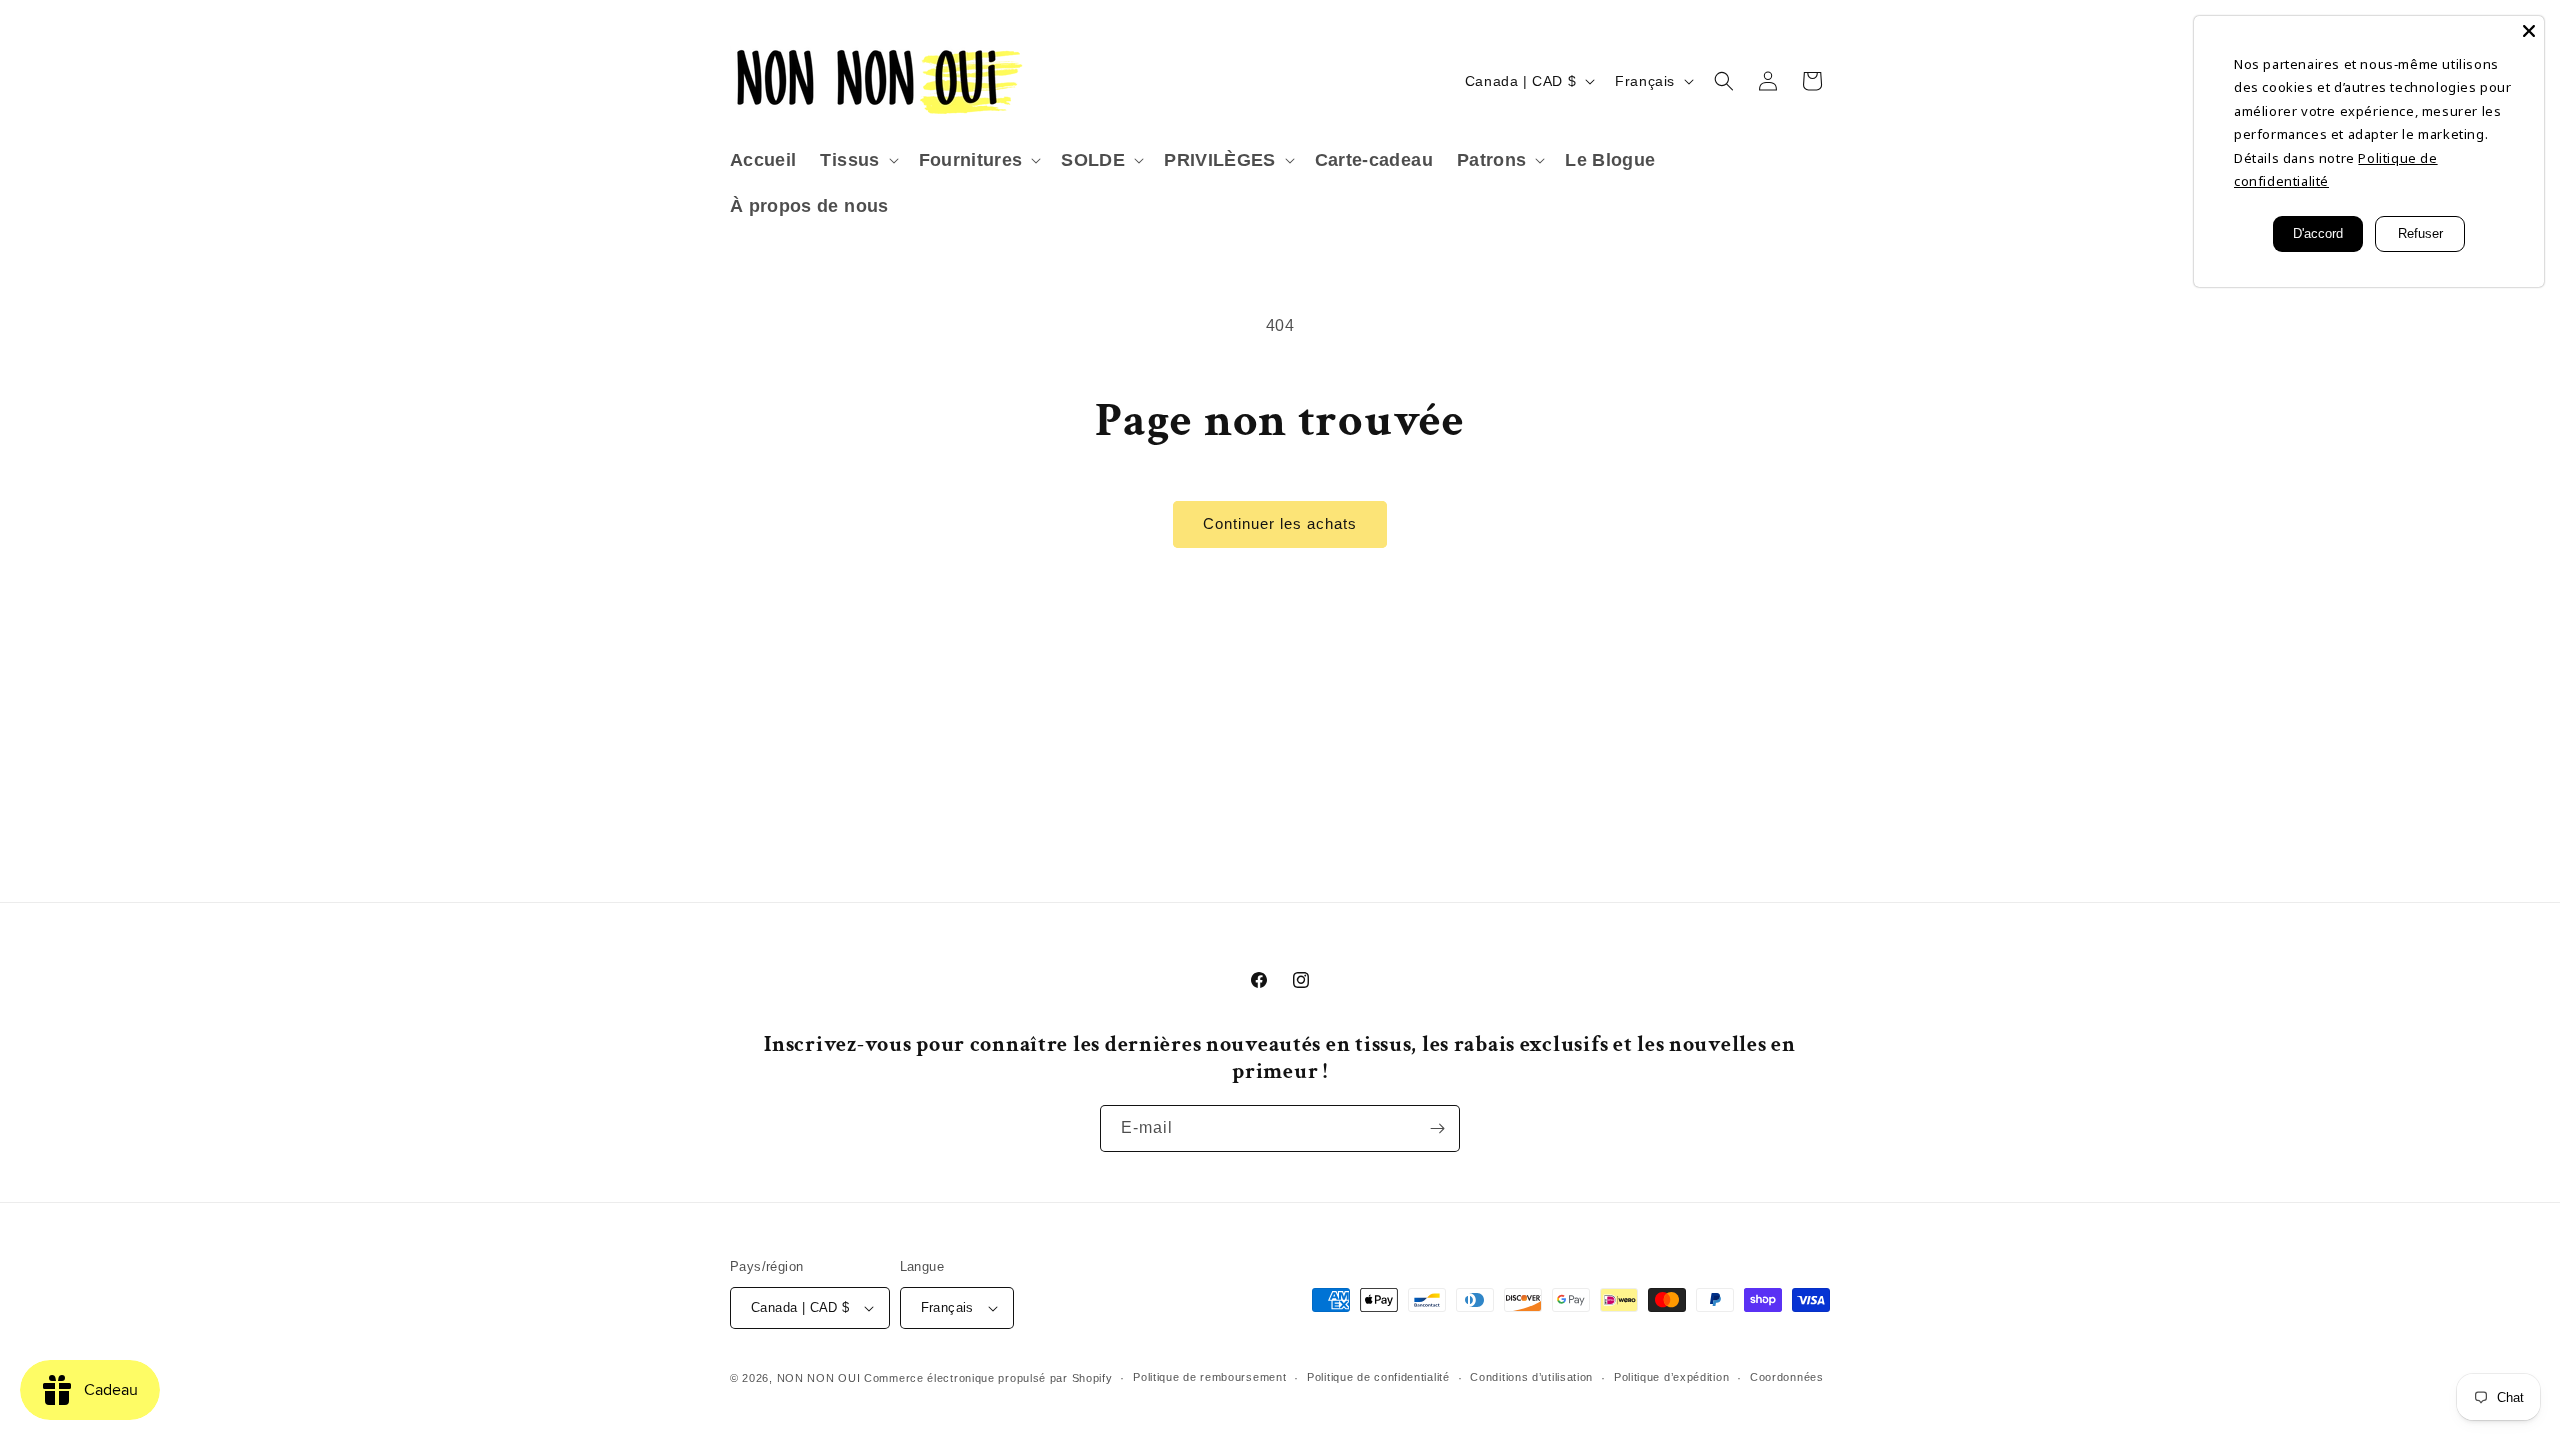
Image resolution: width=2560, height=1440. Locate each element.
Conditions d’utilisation (1531, 1377)
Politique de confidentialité (1378, 1377)
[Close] (2529, 31)
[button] (857, 160)
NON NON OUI (819, 1378)
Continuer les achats (1280, 523)
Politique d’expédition (1671, 1377)
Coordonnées (1787, 1377)
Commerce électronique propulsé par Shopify (988, 1378)
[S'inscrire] (1437, 1128)
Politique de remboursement (1209, 1377)
